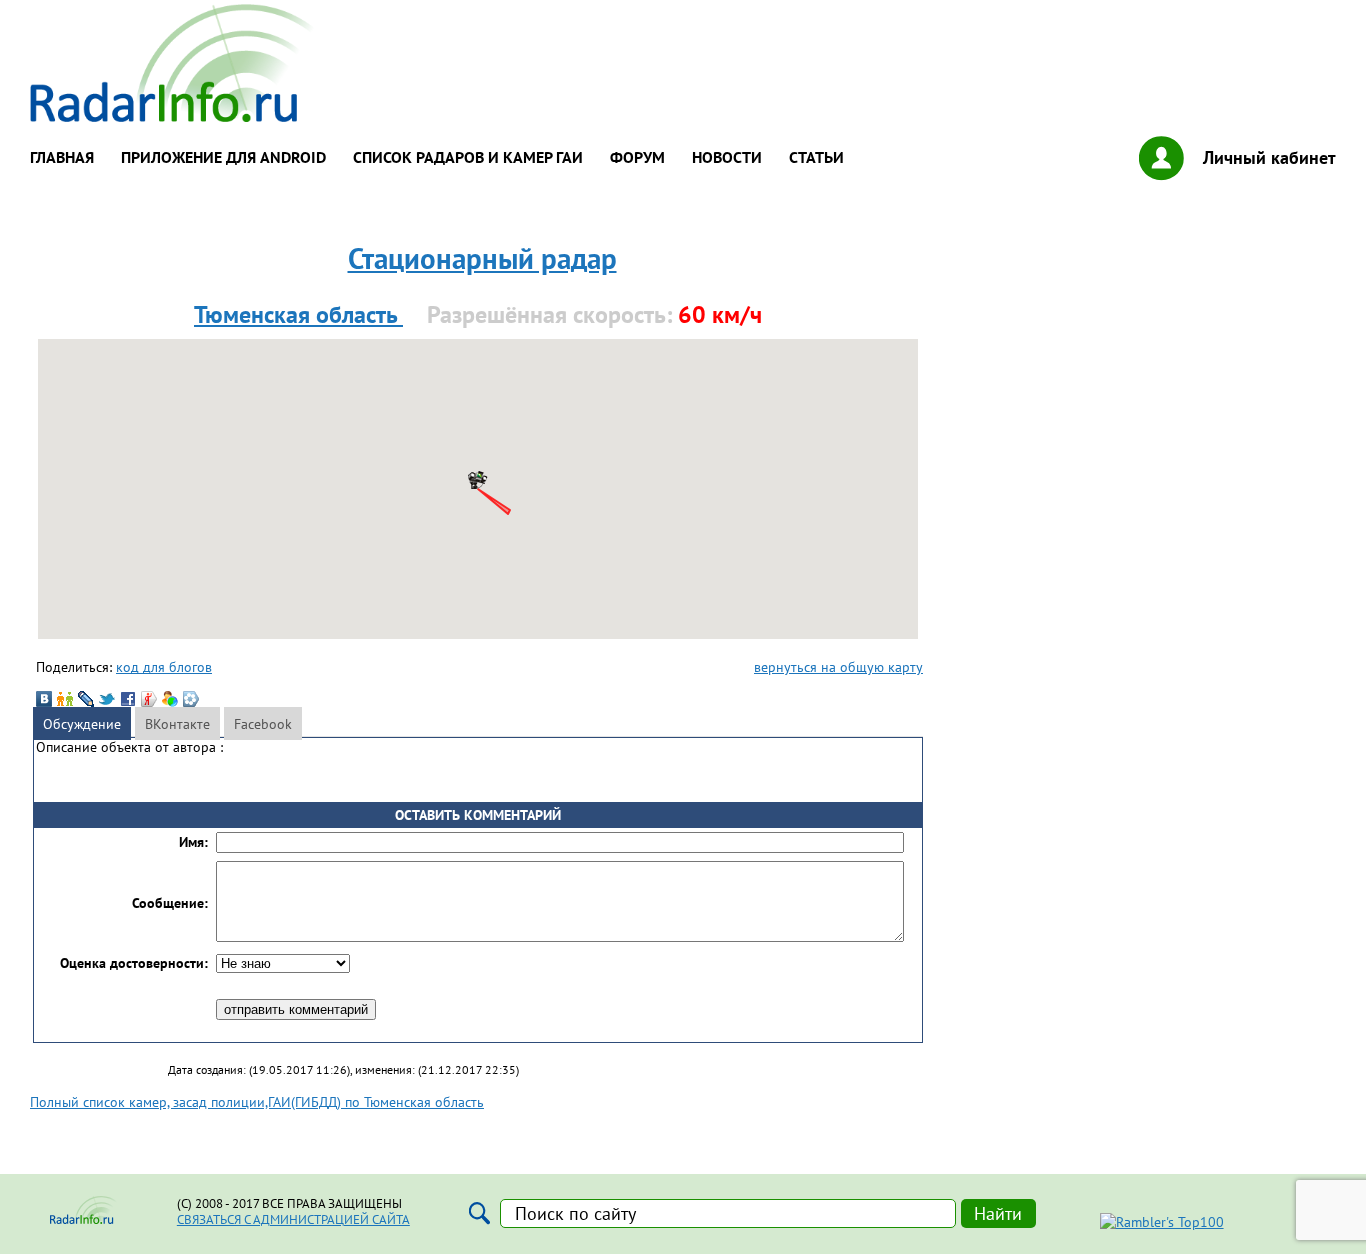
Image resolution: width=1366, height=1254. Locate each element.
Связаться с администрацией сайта (293, 1219)
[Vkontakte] (44, 699)
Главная (62, 157)
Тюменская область (298, 314)
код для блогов (164, 666)
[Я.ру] (149, 699)
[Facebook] (128, 699)
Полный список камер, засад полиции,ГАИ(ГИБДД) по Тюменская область (257, 1101)
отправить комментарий (296, 1009)
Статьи (816, 157)
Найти (998, 1213)
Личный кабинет (1269, 157)
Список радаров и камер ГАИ (468, 157)
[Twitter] (107, 699)
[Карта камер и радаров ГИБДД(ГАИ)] (173, 116)
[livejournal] (86, 699)
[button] (478, 479)
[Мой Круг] (191, 699)
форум (637, 157)
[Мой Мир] (170, 699)
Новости (727, 157)
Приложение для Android (223, 157)
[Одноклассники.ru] (65, 699)
